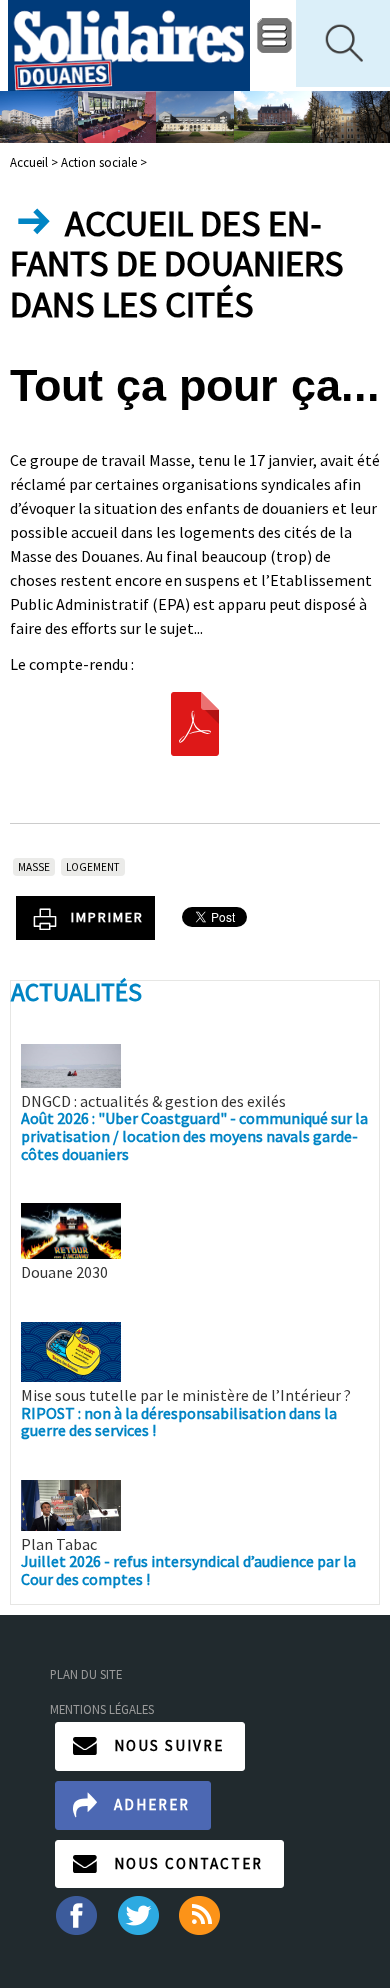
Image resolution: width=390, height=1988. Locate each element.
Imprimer (107, 917)
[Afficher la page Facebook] (75, 1914)
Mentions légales (102, 1709)
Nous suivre (169, 1745)
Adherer (152, 1804)
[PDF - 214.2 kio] (195, 722)
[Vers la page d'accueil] (129, 45)
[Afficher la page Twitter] (138, 1914)
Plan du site (86, 1674)
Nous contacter (188, 1863)
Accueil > (35, 162)
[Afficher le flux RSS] (201, 1914)
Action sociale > (104, 162)
